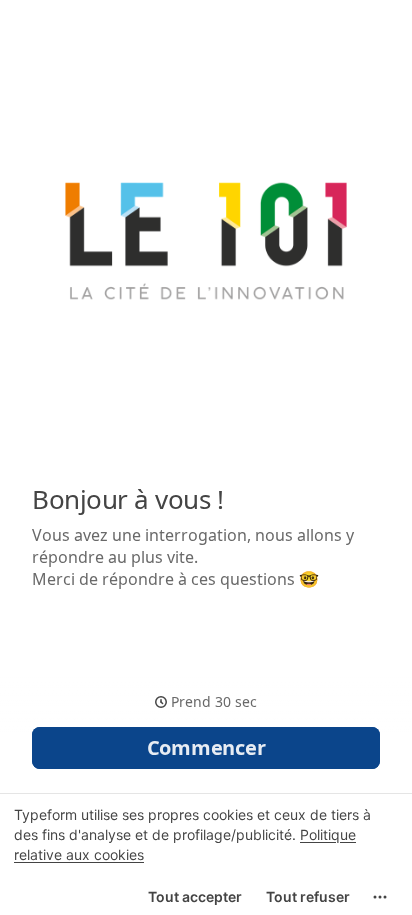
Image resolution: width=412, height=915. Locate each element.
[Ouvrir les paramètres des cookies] (380, 897)
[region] (206, 854)
